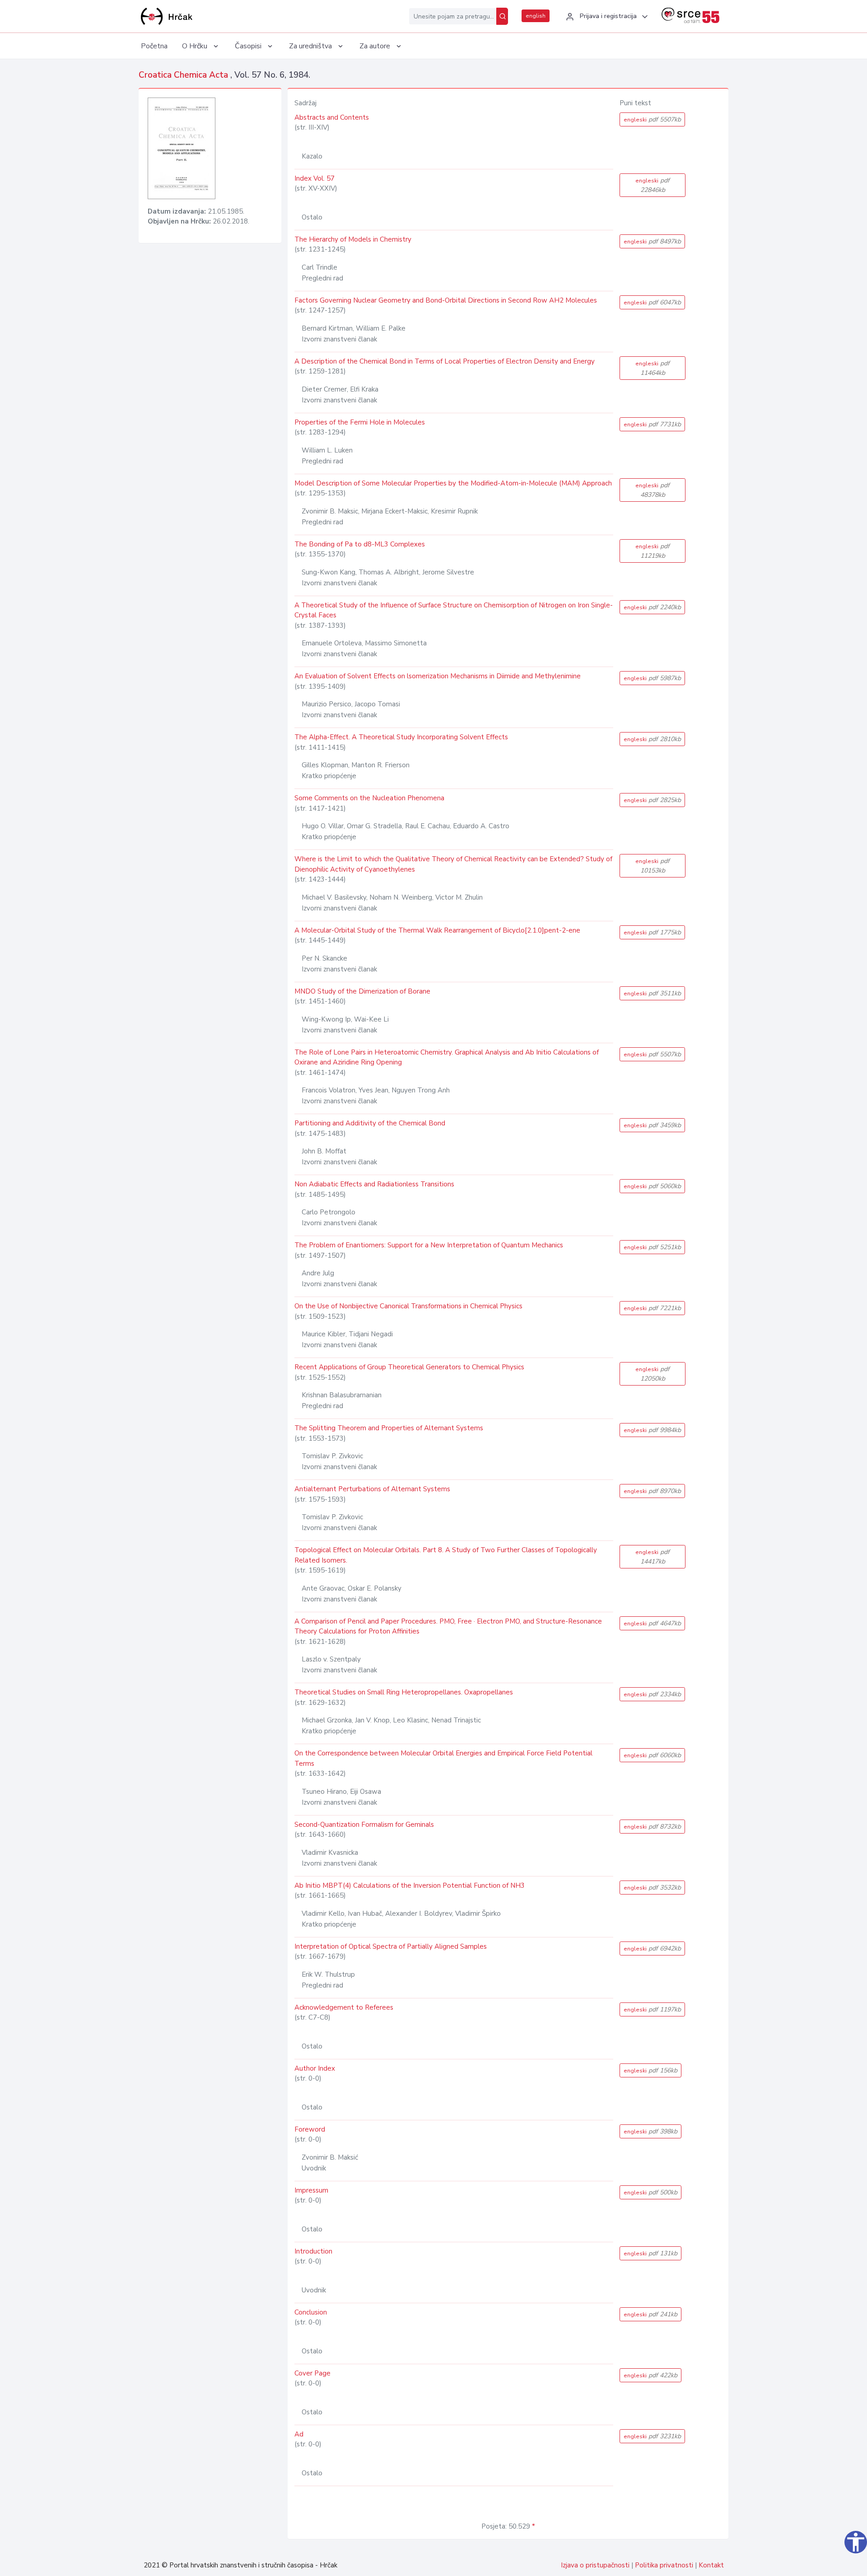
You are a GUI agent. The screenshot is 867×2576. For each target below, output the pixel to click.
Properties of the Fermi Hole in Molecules (360, 422)
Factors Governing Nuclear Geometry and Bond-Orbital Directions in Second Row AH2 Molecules (446, 300)
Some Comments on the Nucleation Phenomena (369, 798)
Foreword (310, 2129)
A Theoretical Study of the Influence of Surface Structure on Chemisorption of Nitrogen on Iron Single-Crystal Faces (454, 610)
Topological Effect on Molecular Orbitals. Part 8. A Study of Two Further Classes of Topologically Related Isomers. (446, 1555)
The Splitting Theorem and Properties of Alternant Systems (389, 1428)
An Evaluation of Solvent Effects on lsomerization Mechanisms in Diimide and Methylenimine (438, 676)
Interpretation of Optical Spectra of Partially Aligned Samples (391, 1946)
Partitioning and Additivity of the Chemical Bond (370, 1123)
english (536, 16)
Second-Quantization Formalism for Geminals (364, 1825)
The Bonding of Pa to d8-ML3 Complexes (360, 544)
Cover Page (312, 2373)
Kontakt (711, 2565)
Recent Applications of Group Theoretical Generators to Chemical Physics (409, 1367)
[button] (606, 17)
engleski (652, 119)
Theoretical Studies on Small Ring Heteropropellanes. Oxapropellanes (404, 1692)
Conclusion (311, 2312)
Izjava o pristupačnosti (595, 2565)
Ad (299, 2434)
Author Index (315, 2068)
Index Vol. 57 (315, 178)
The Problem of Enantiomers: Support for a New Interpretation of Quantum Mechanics (429, 1245)
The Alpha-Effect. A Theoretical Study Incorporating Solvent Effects (401, 737)
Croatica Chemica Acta (184, 75)
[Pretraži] (502, 16)
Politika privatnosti (664, 2565)
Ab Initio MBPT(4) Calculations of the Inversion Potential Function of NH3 (410, 1885)
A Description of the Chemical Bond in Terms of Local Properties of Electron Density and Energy (445, 361)
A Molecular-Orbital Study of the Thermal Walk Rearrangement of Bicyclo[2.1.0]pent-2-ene (437, 930)
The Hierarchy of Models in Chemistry (353, 239)
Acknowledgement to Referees (344, 2007)
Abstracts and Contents (332, 117)
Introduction (313, 2251)
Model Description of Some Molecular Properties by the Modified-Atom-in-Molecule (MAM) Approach (453, 483)
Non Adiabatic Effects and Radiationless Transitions (374, 1184)
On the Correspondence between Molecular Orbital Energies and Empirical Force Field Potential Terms (443, 1758)
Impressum (311, 2190)
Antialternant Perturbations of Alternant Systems (372, 1489)
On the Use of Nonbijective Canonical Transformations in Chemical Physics (408, 1306)
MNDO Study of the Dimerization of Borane (362, 991)
